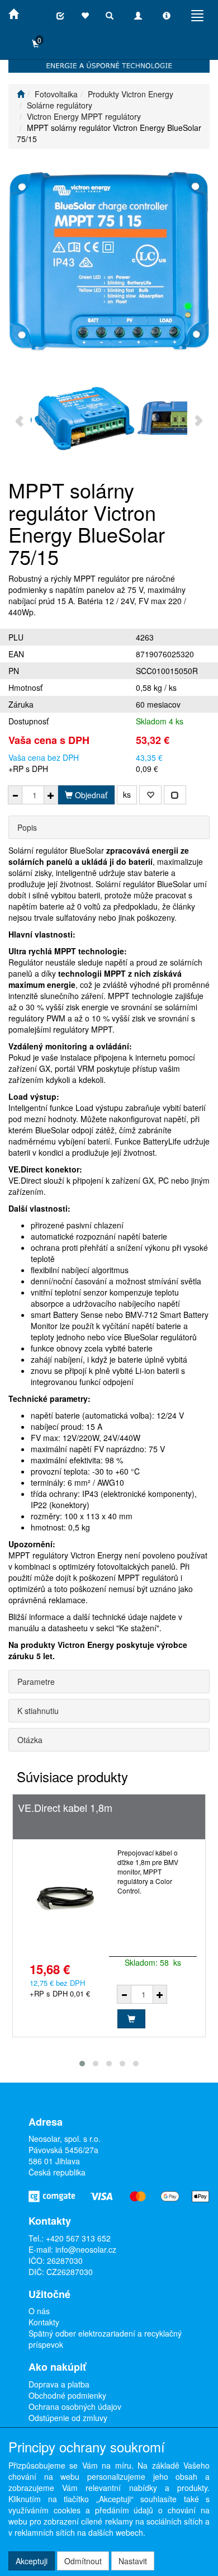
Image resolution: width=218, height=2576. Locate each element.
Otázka (30, 1740)
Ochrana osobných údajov (75, 2407)
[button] (82, 2064)
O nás (39, 2311)
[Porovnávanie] (60, 16)
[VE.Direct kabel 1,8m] (65, 1898)
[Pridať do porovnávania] (175, 795)
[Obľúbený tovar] (85, 16)
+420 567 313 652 (78, 2238)
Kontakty (44, 2322)
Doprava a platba (59, 2384)
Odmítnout (83, 2561)
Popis (27, 827)
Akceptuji (32, 2561)
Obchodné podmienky (67, 2395)
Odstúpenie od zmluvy (68, 2418)
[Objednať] (131, 2019)
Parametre (36, 1682)
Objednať (90, 795)
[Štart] (21, 94)
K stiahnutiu (38, 1711)
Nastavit (133, 2561)
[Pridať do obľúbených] (150, 795)
